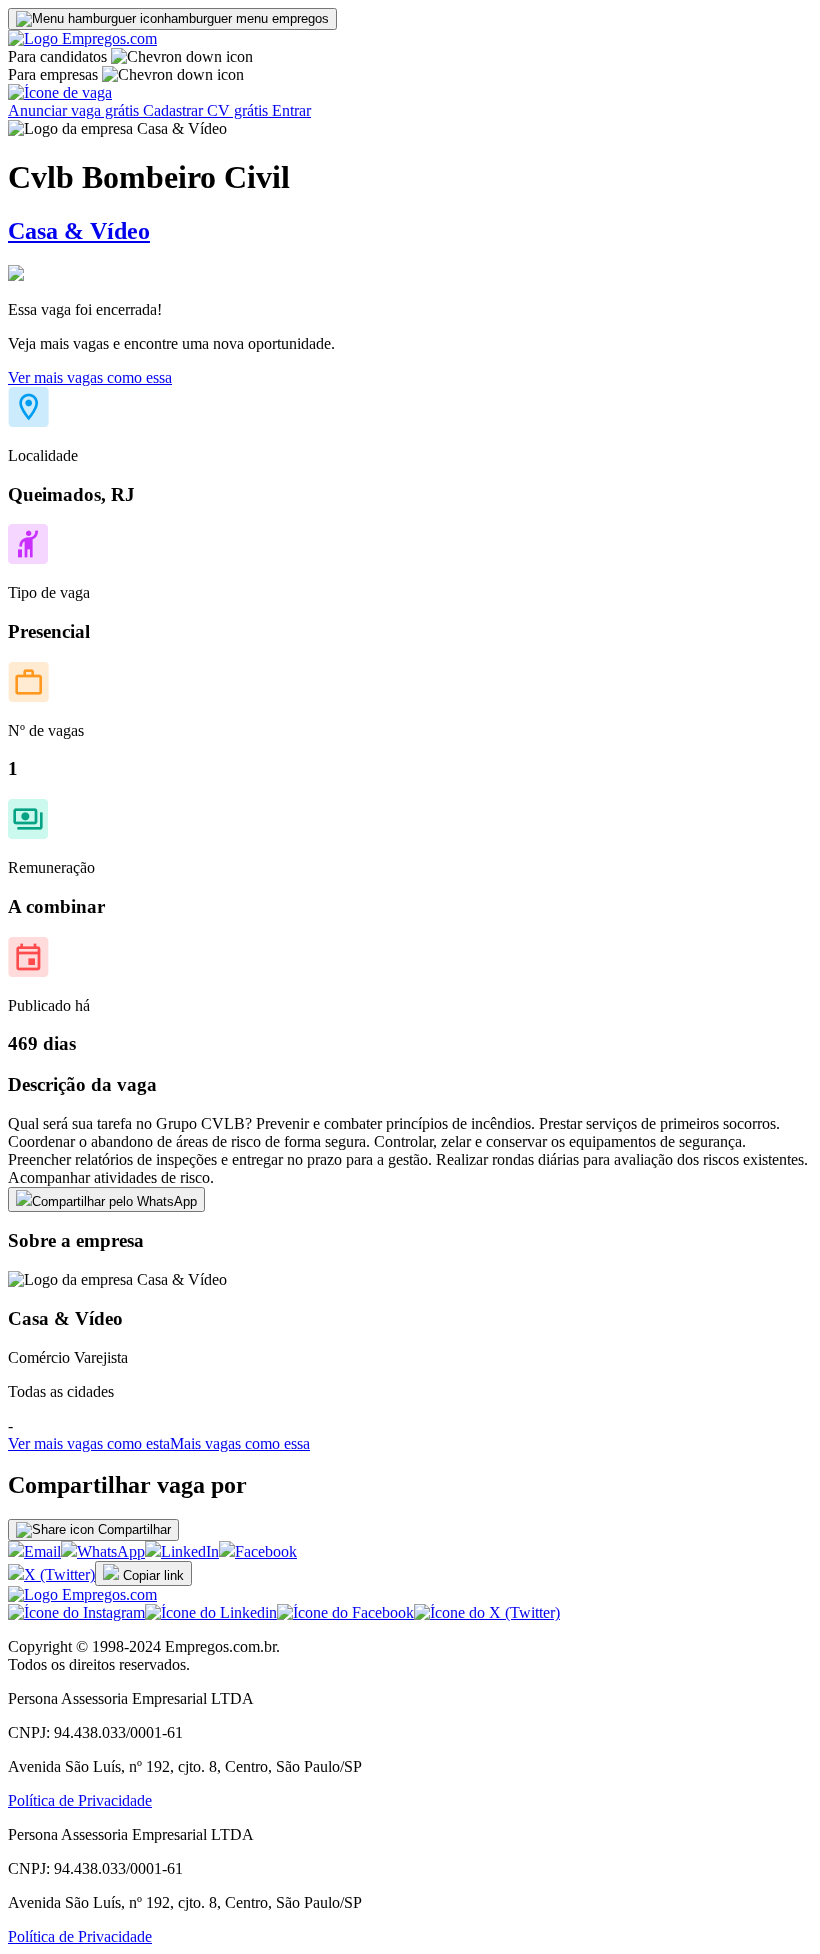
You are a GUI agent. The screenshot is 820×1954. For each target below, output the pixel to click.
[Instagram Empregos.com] (76, 1612)
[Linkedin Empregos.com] (211, 1612)
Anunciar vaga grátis (75, 110)
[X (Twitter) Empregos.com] (487, 1612)
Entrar (291, 110)
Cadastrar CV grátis (207, 110)
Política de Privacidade (80, 1800)
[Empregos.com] (82, 38)
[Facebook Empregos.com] (345, 1612)
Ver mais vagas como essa (90, 377)
